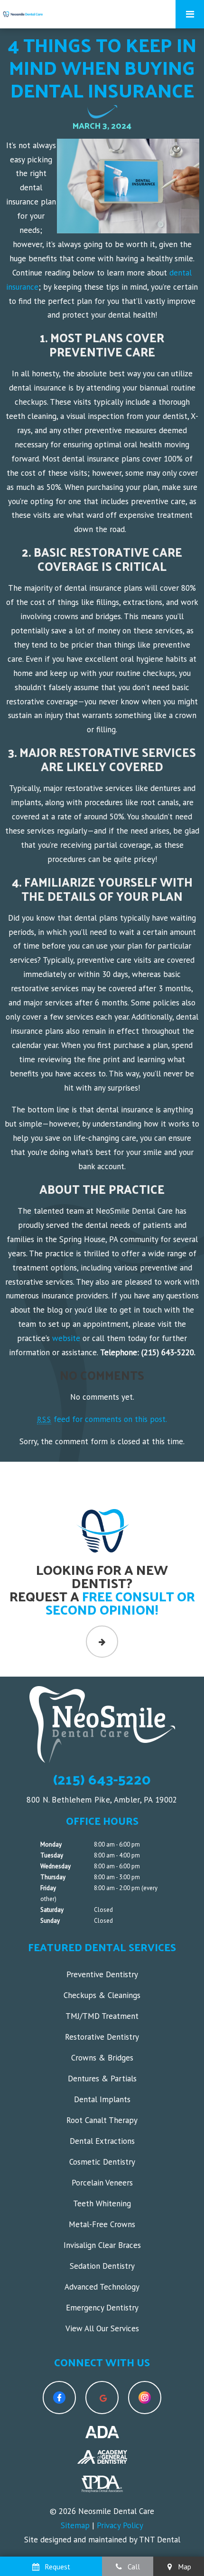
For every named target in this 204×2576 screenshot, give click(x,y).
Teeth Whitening (102, 2203)
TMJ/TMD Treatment (102, 2016)
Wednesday (56, 1866)
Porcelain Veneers (102, 2183)
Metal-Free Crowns (102, 2224)
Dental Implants (102, 2099)
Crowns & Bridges (102, 2058)
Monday (51, 1844)
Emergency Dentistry (102, 2308)
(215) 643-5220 (102, 1779)
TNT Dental (160, 2540)
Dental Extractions (102, 2141)
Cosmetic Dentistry (102, 2162)
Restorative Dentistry (102, 2037)
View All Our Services (102, 2328)
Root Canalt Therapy (102, 2120)
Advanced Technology (102, 2287)
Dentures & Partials (102, 2079)
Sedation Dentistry (102, 2266)
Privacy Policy (120, 2525)
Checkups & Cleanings (102, 1995)
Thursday (53, 1877)
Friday (48, 1888)
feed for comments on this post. (102, 1419)
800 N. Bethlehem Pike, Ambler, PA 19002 (102, 1800)
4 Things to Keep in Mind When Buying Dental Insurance (102, 67)
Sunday (50, 1921)
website (66, 1338)
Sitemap (75, 2525)
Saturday (52, 1910)
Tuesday (52, 1855)
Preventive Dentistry (102, 1974)
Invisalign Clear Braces (102, 2245)
